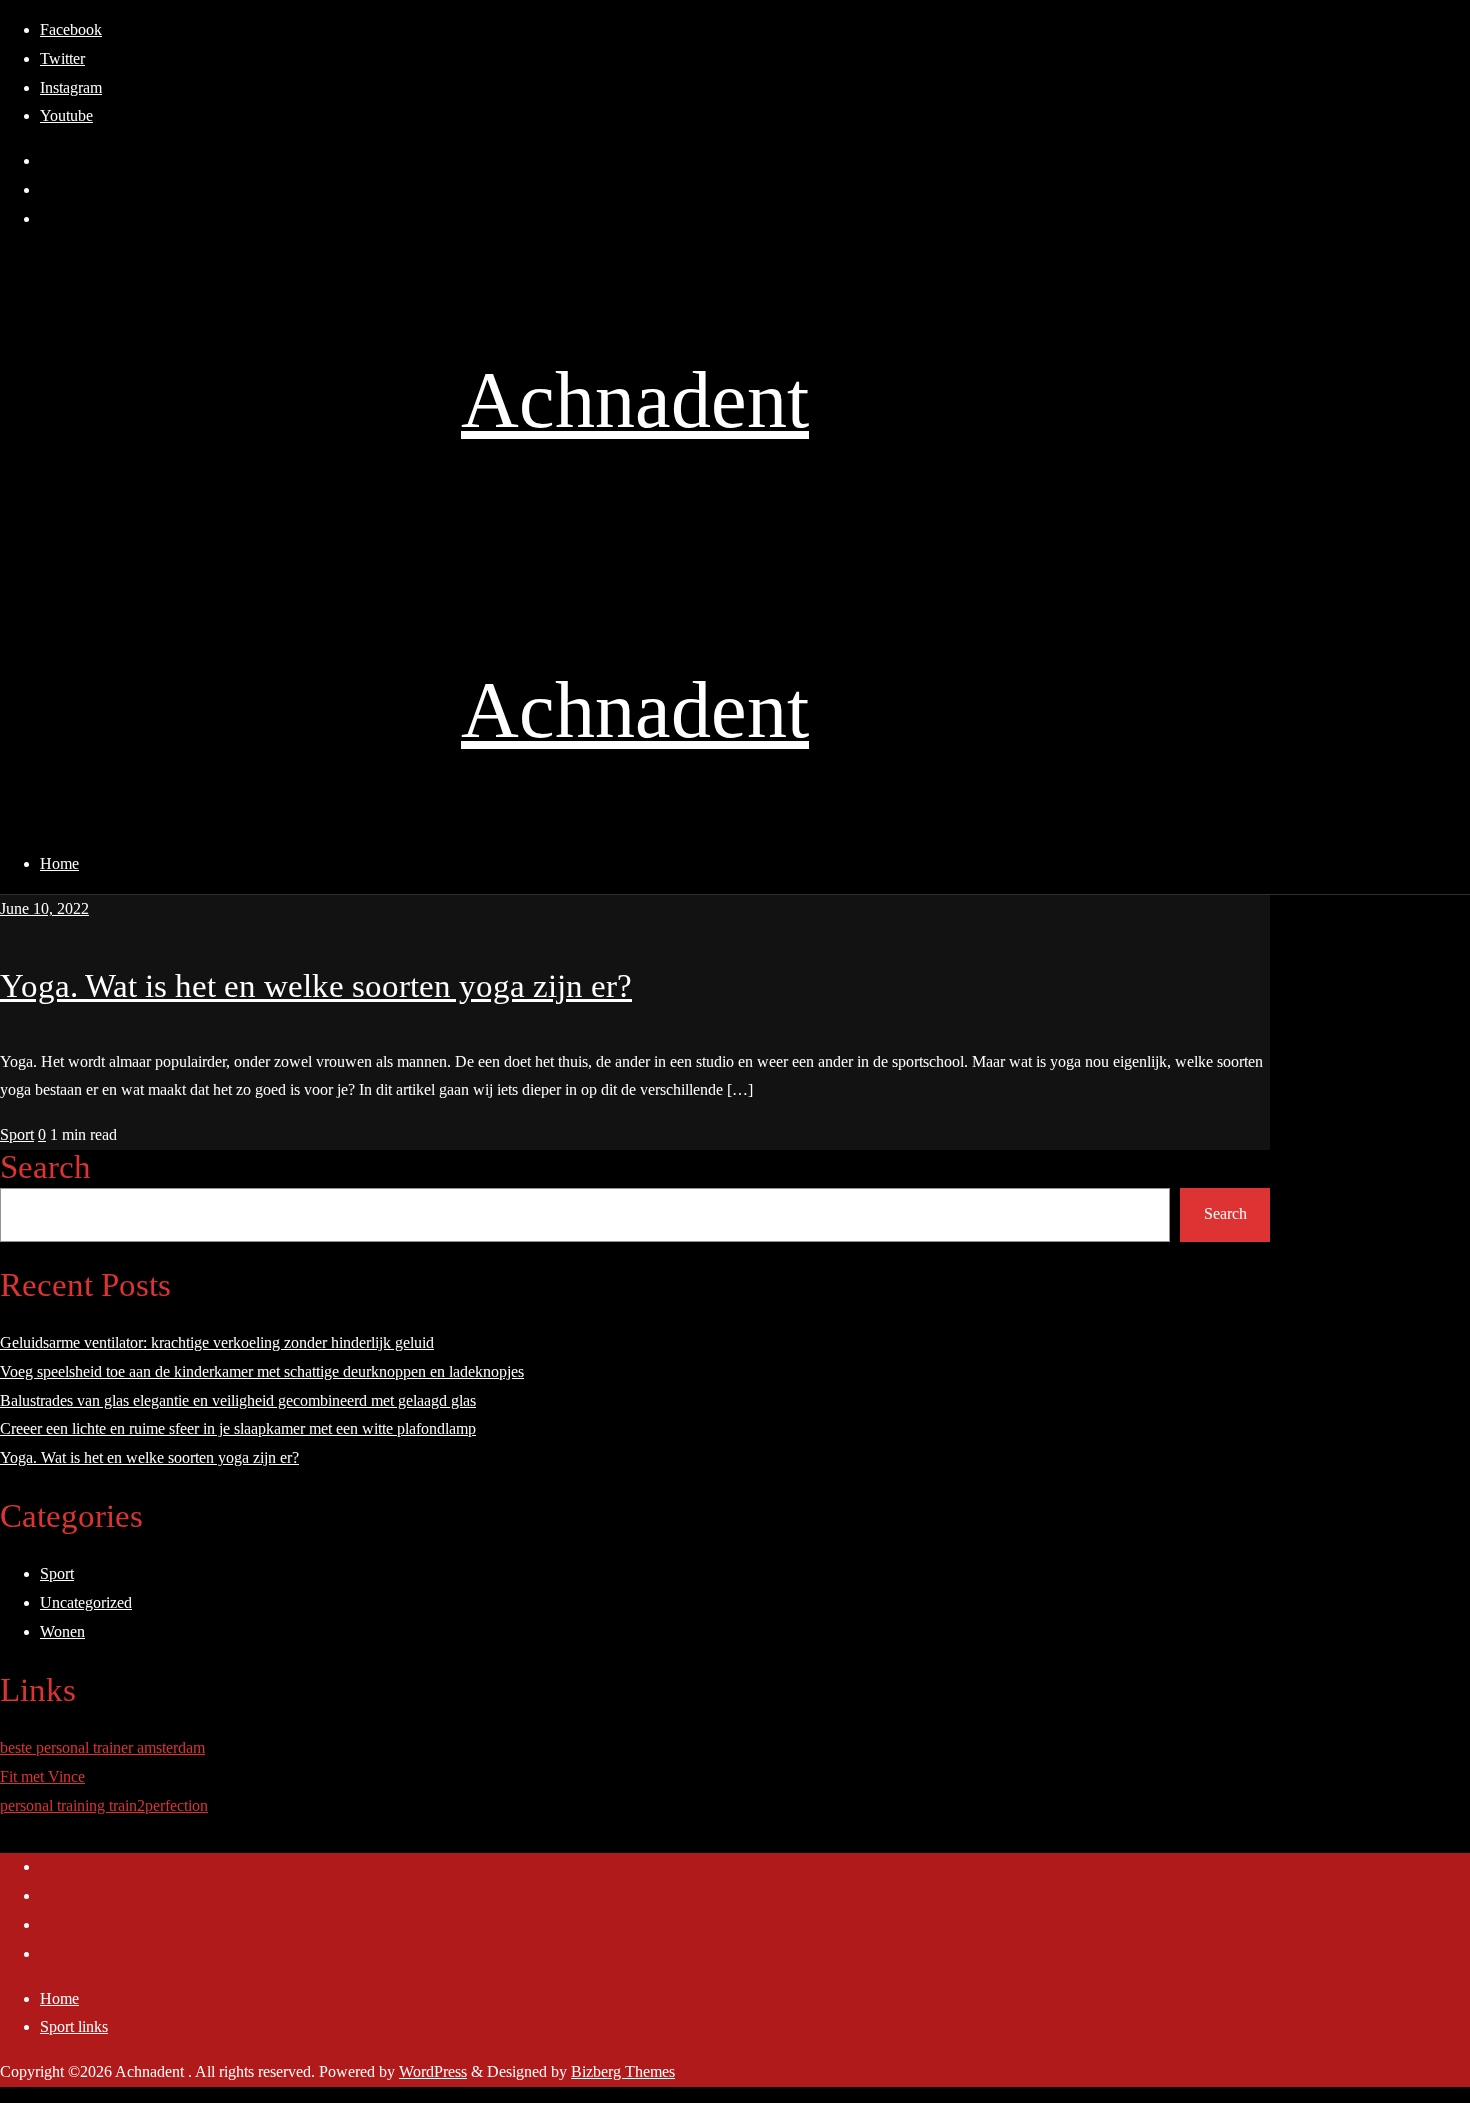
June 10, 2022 (44, 908)
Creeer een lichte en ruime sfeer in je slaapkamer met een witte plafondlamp (238, 1428)
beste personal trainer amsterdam (102, 1747)
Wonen (62, 1631)
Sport (17, 1134)
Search (45, 1167)
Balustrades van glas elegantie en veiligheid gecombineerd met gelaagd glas (238, 1400)
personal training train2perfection (104, 1805)
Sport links (74, 2026)
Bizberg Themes (623, 2071)
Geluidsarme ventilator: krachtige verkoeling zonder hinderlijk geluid (217, 1342)
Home (59, 1998)
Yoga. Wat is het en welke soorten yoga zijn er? (316, 986)
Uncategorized (86, 1602)
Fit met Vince (42, 1776)
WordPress (433, 2071)
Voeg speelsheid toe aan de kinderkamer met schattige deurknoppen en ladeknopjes (262, 1371)
